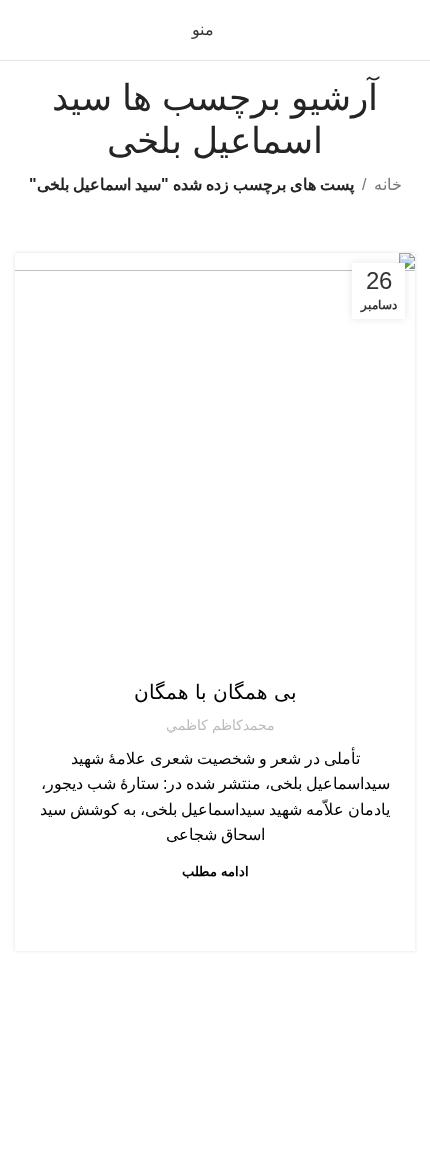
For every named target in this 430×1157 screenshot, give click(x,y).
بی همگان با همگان (215, 692)
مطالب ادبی (215, 652)
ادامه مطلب (215, 871)
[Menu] (215, 1015)
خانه (388, 184)
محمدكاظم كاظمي (220, 725)
